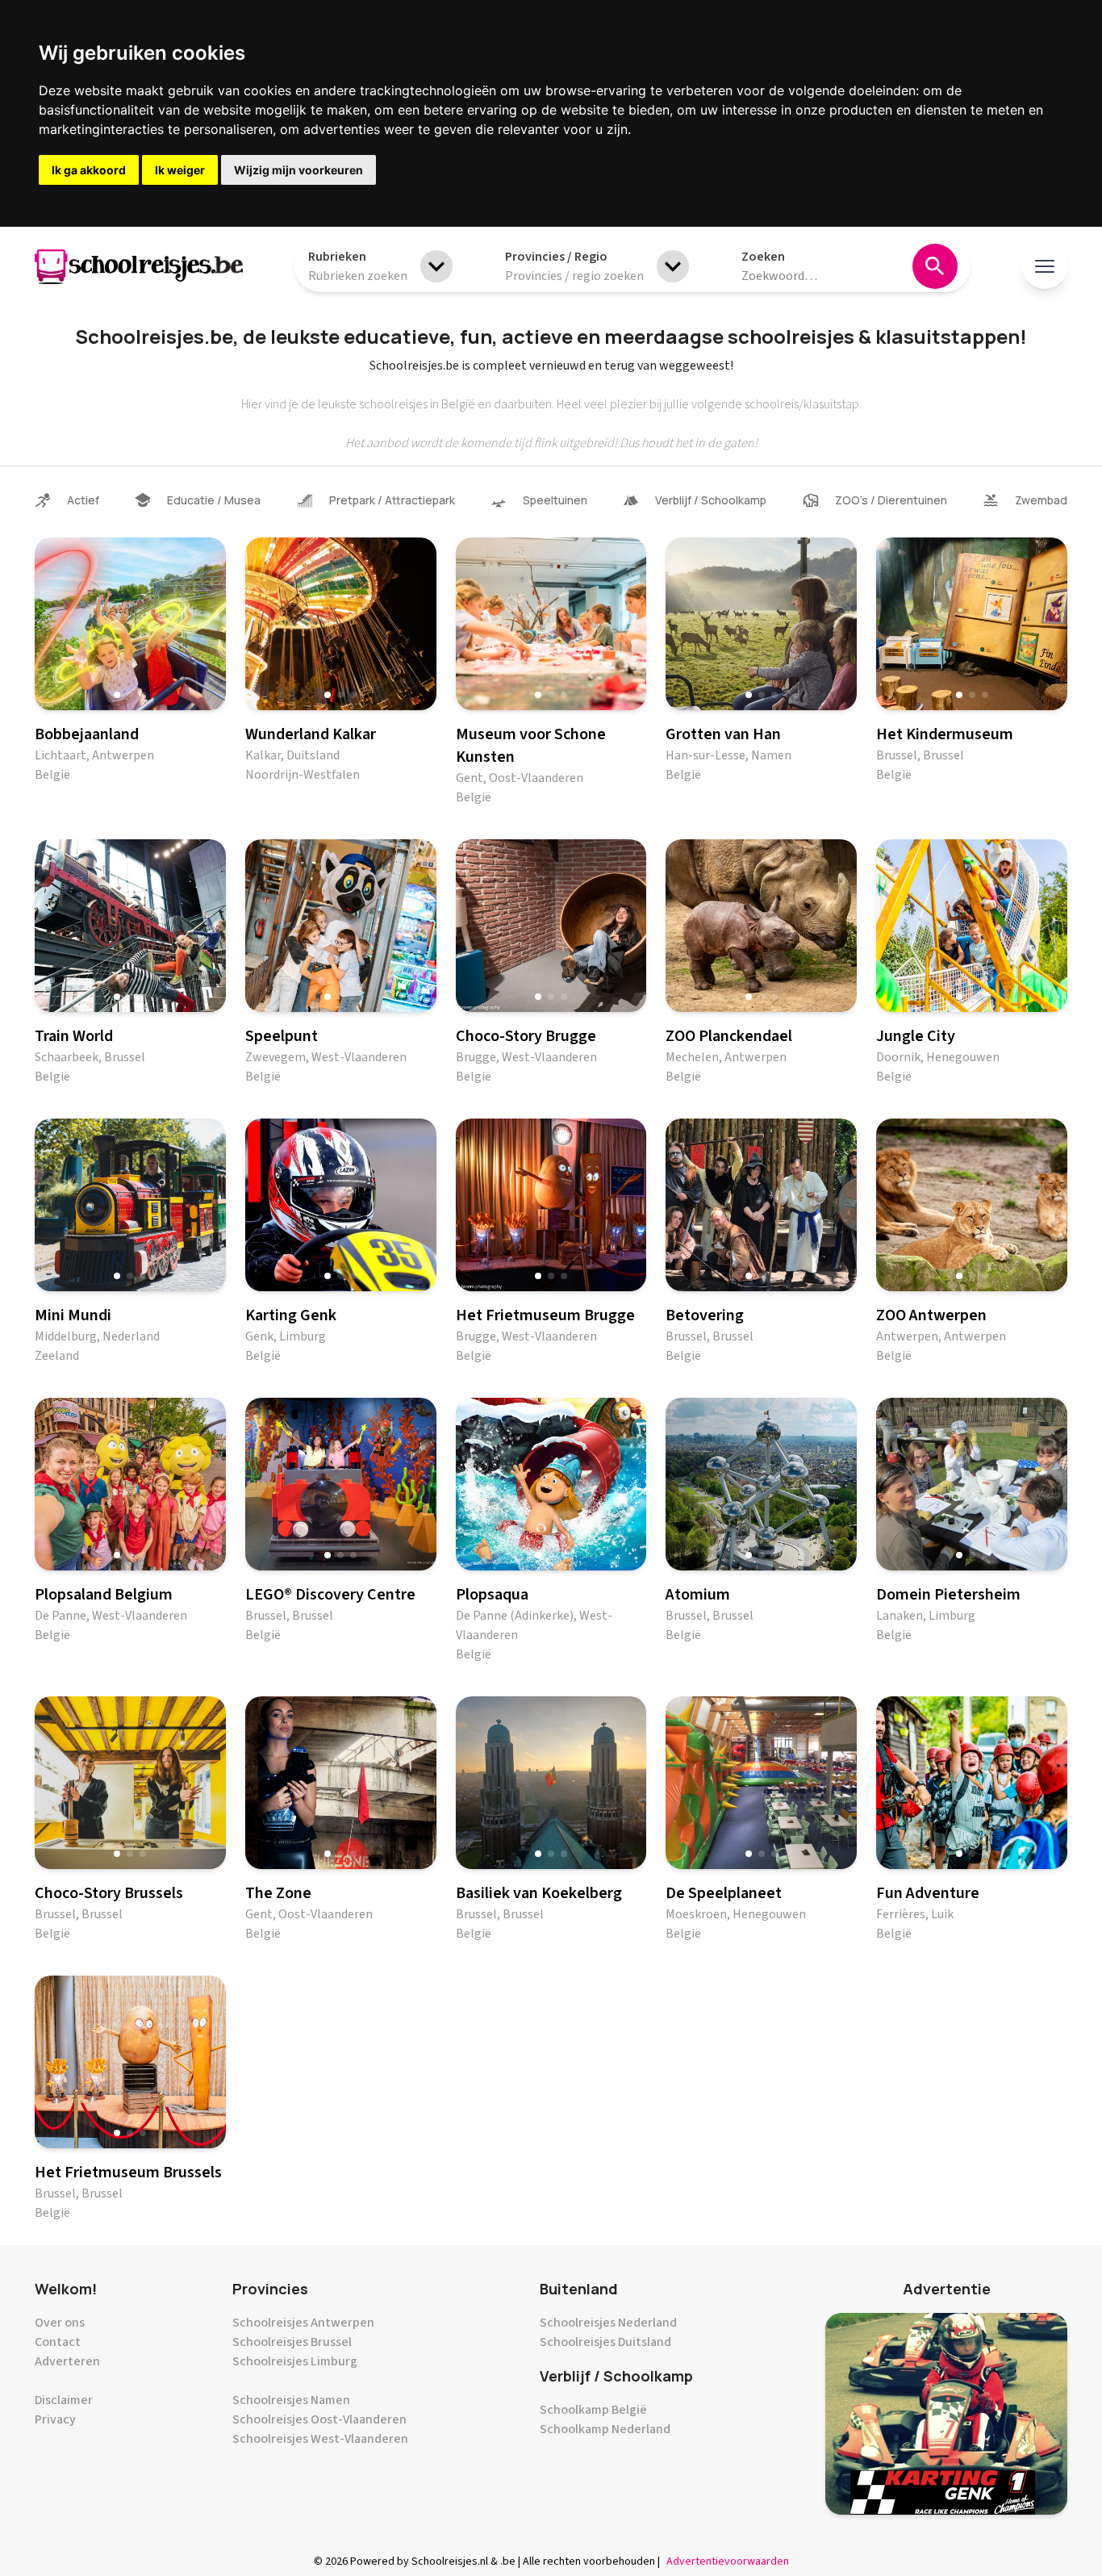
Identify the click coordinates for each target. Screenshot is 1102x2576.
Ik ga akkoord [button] (89, 170)
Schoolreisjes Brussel (292, 2342)
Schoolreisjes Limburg (295, 2361)
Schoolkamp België (593, 2410)
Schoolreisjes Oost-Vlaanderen (319, 2419)
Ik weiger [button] (180, 170)
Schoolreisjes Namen (291, 2400)
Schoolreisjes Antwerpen (303, 2323)
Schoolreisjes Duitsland (605, 2342)
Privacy (55, 2419)
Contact (58, 2342)
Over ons (60, 2323)
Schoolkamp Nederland (605, 2429)
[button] (117, 695)
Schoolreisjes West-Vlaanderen (320, 2439)
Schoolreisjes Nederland (608, 2323)
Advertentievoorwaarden (728, 2561)
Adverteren (67, 2361)
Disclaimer (64, 2400)
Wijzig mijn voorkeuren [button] (298, 170)
